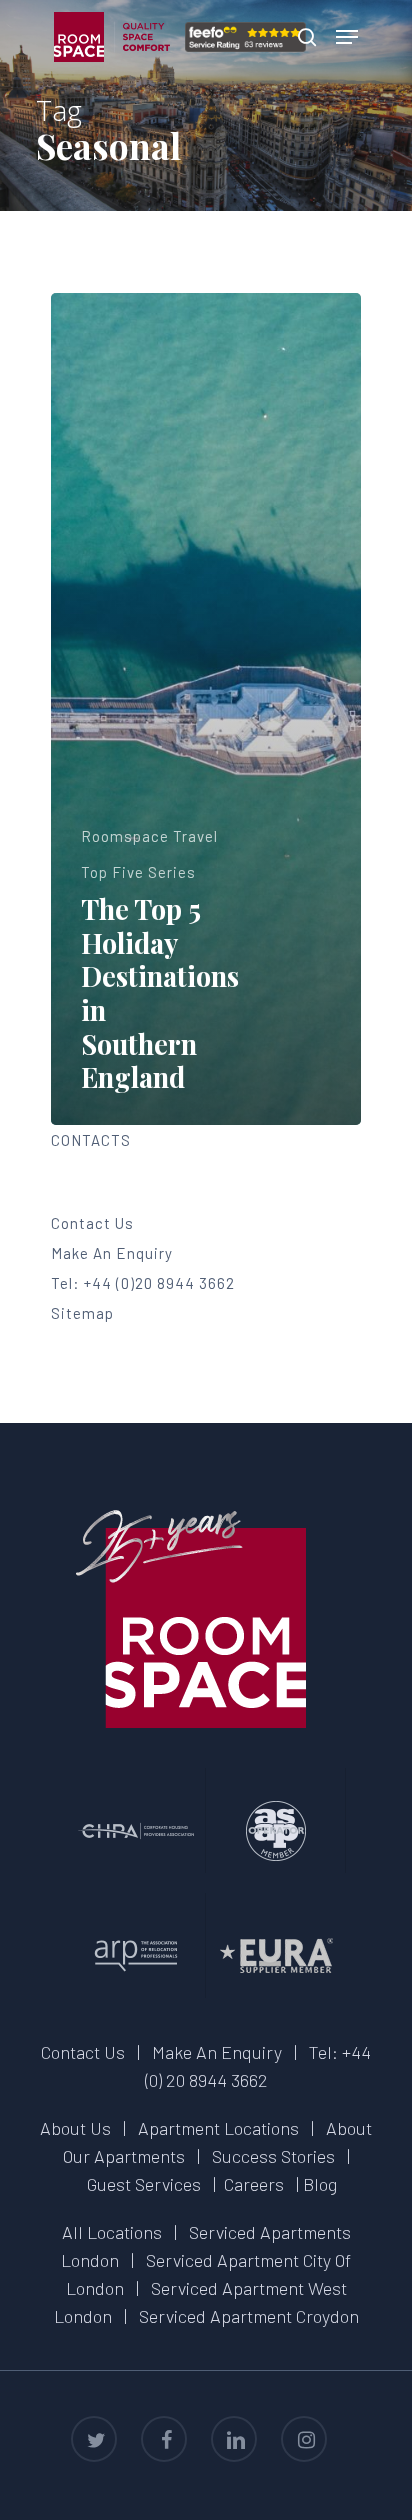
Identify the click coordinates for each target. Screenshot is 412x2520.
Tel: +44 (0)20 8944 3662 (143, 1283)
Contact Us (92, 1223)
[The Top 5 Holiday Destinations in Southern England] (206, 709)
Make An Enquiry (217, 2052)
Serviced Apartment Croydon (249, 2316)
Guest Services (144, 2184)
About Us (75, 2128)
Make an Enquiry (112, 1253)
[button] (347, 37)
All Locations (112, 2232)
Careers (254, 2184)
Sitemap (82, 1313)
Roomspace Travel (149, 836)
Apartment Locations (218, 2128)
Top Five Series (138, 872)
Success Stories (273, 2156)
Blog (320, 2184)
